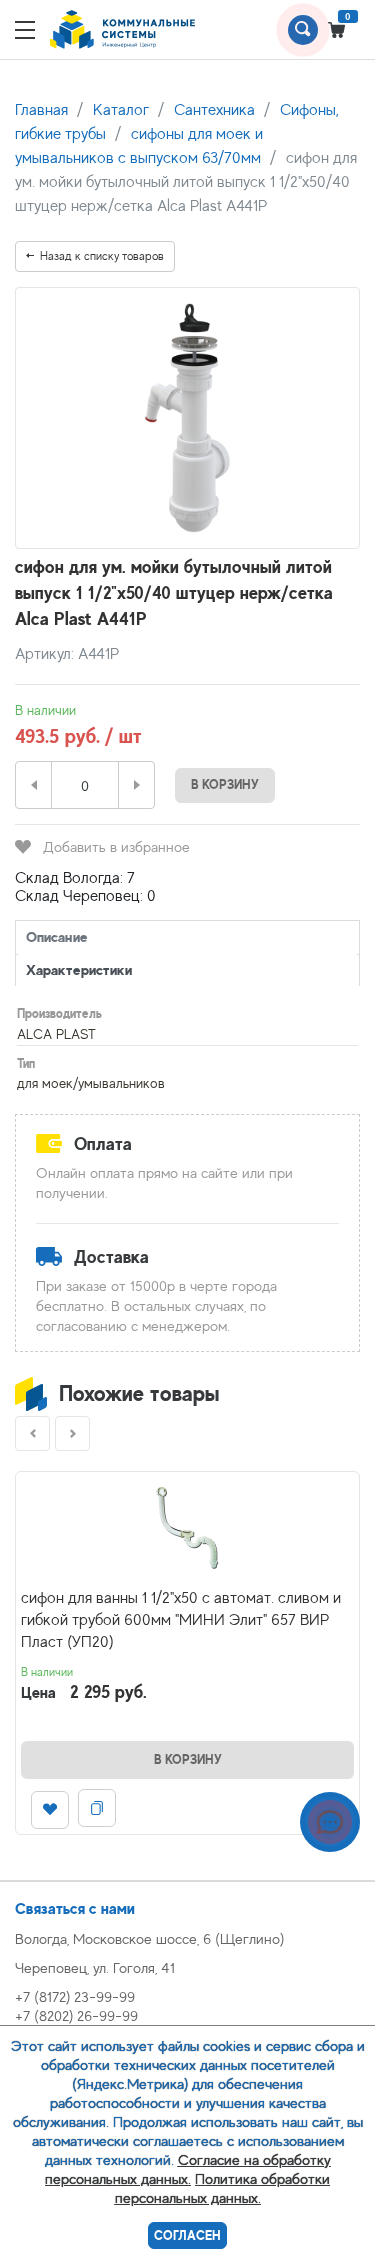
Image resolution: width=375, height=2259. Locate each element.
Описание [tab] (57, 936)
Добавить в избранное (116, 846)
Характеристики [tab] (79, 969)
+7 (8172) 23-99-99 (75, 1996)
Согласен (187, 2235)
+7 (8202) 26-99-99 (76, 2015)
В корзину (225, 784)
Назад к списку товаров (102, 256)
